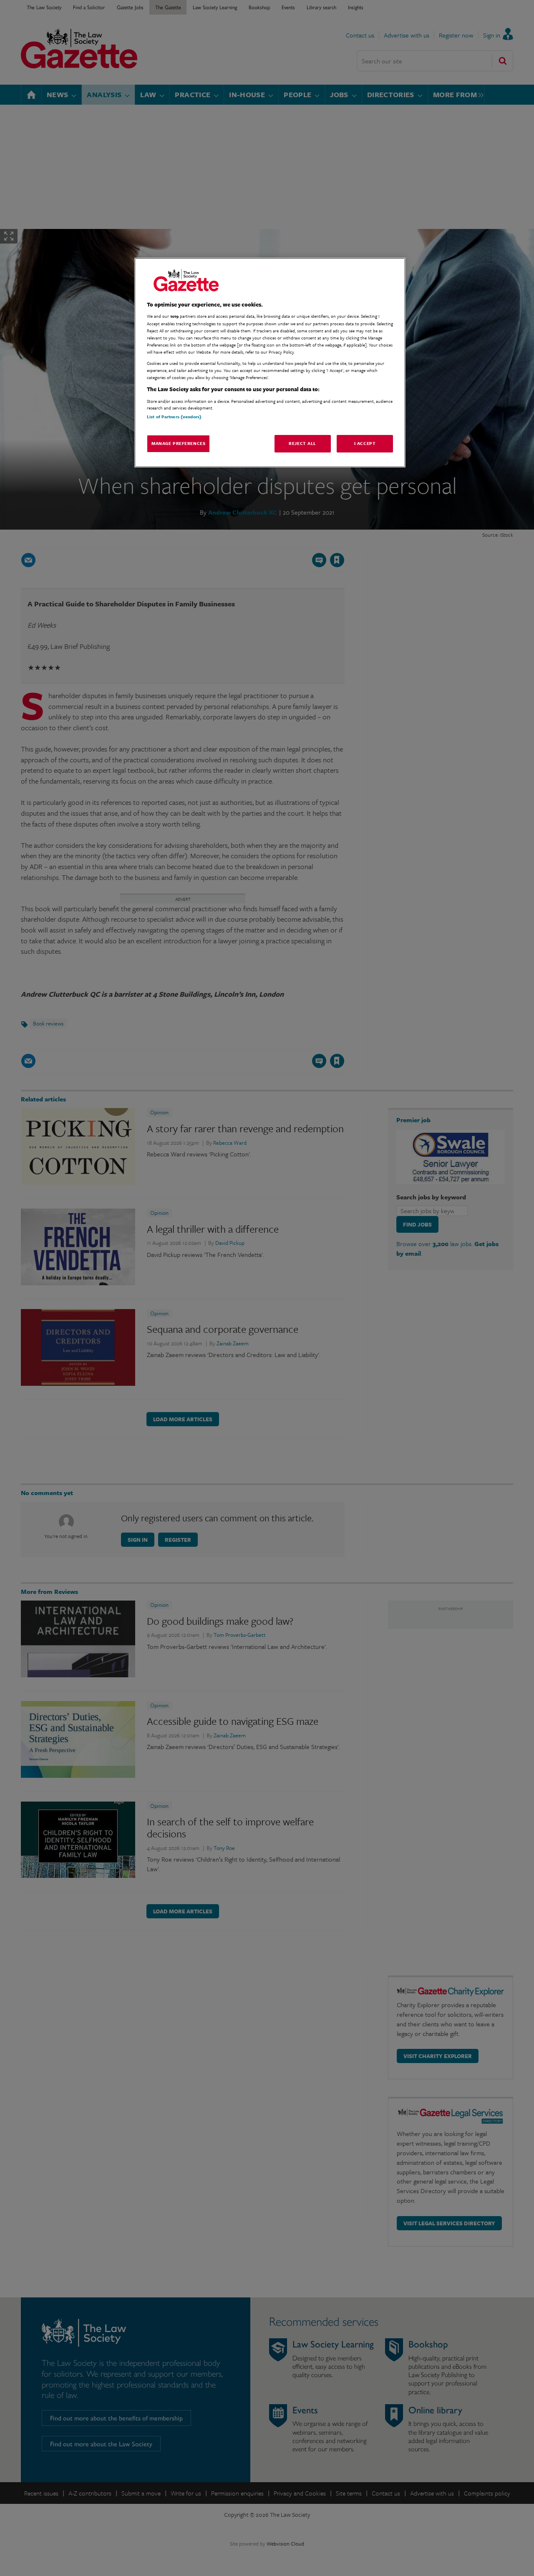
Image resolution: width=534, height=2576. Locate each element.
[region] (270, 363)
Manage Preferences (178, 443)
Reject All (302, 443)
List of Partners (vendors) (174, 416)
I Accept (365, 443)
